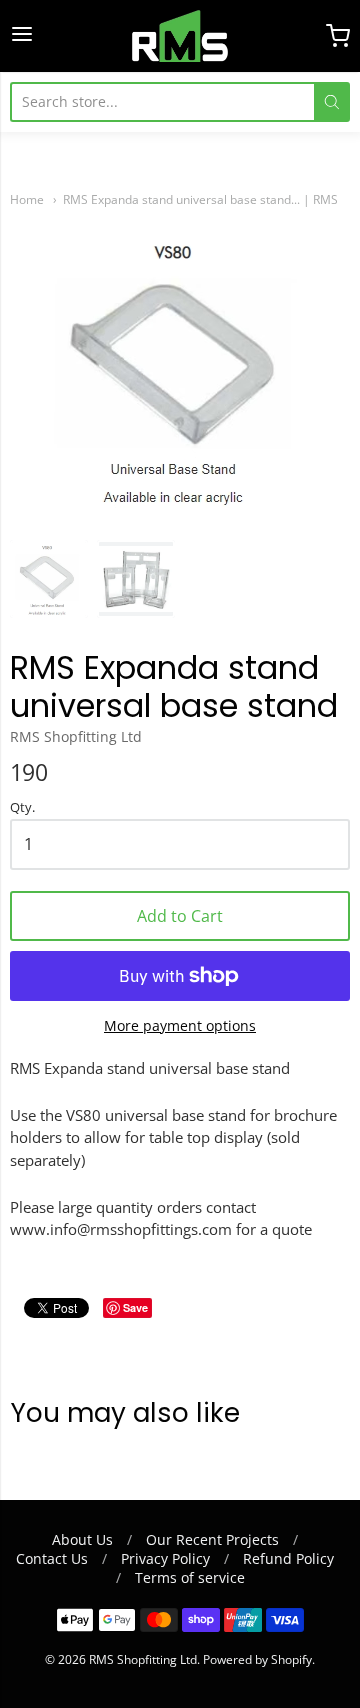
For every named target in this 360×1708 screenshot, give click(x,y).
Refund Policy (288, 1558)
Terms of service (190, 1577)
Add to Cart (180, 916)
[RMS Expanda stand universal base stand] (49, 579)
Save (135, 1307)
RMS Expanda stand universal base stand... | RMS (200, 199)
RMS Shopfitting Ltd (76, 736)
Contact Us (52, 1558)
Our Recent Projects (212, 1539)
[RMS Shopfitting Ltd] (180, 36)
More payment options (180, 1025)
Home (27, 199)
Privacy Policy (165, 1558)
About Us (82, 1539)
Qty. (22, 808)
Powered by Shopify (257, 1659)
